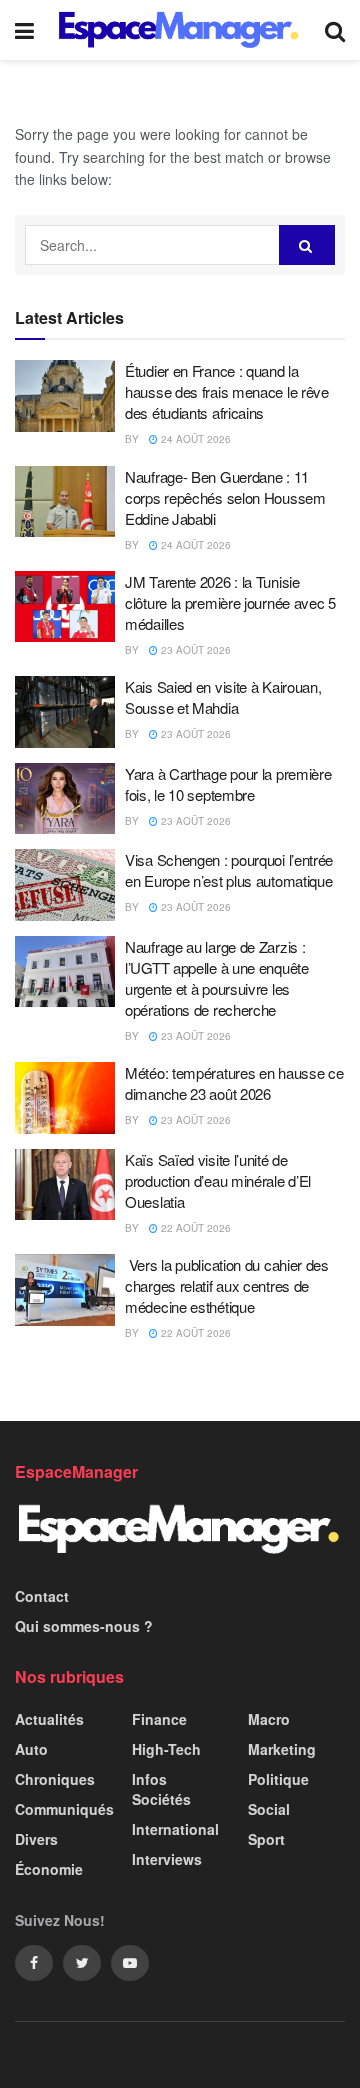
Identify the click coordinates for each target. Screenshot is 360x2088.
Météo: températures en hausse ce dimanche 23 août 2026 (234, 1083)
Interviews (167, 1859)
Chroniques (55, 1779)
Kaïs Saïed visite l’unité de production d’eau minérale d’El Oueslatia (218, 1180)
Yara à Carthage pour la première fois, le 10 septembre (228, 784)
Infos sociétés (161, 1789)
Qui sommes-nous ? (84, 1626)
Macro (269, 1719)
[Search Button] (307, 245)
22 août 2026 (194, 1228)
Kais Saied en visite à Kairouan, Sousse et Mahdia (223, 697)
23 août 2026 (194, 650)
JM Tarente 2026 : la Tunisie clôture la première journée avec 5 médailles (230, 602)
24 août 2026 (194, 439)
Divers (36, 1839)
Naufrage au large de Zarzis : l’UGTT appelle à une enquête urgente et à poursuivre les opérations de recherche (217, 978)
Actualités (49, 1719)
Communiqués (64, 1809)
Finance (159, 1719)
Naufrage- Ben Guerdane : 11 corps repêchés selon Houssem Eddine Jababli (225, 497)
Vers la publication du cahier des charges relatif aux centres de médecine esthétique (227, 1285)
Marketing (282, 1749)
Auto (31, 1749)
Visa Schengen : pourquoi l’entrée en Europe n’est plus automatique (229, 870)
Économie (49, 1869)
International (175, 1829)
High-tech (166, 1749)
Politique (278, 1779)
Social (269, 1809)
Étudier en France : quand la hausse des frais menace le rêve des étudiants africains (227, 391)
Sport (266, 1839)
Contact (42, 1596)
